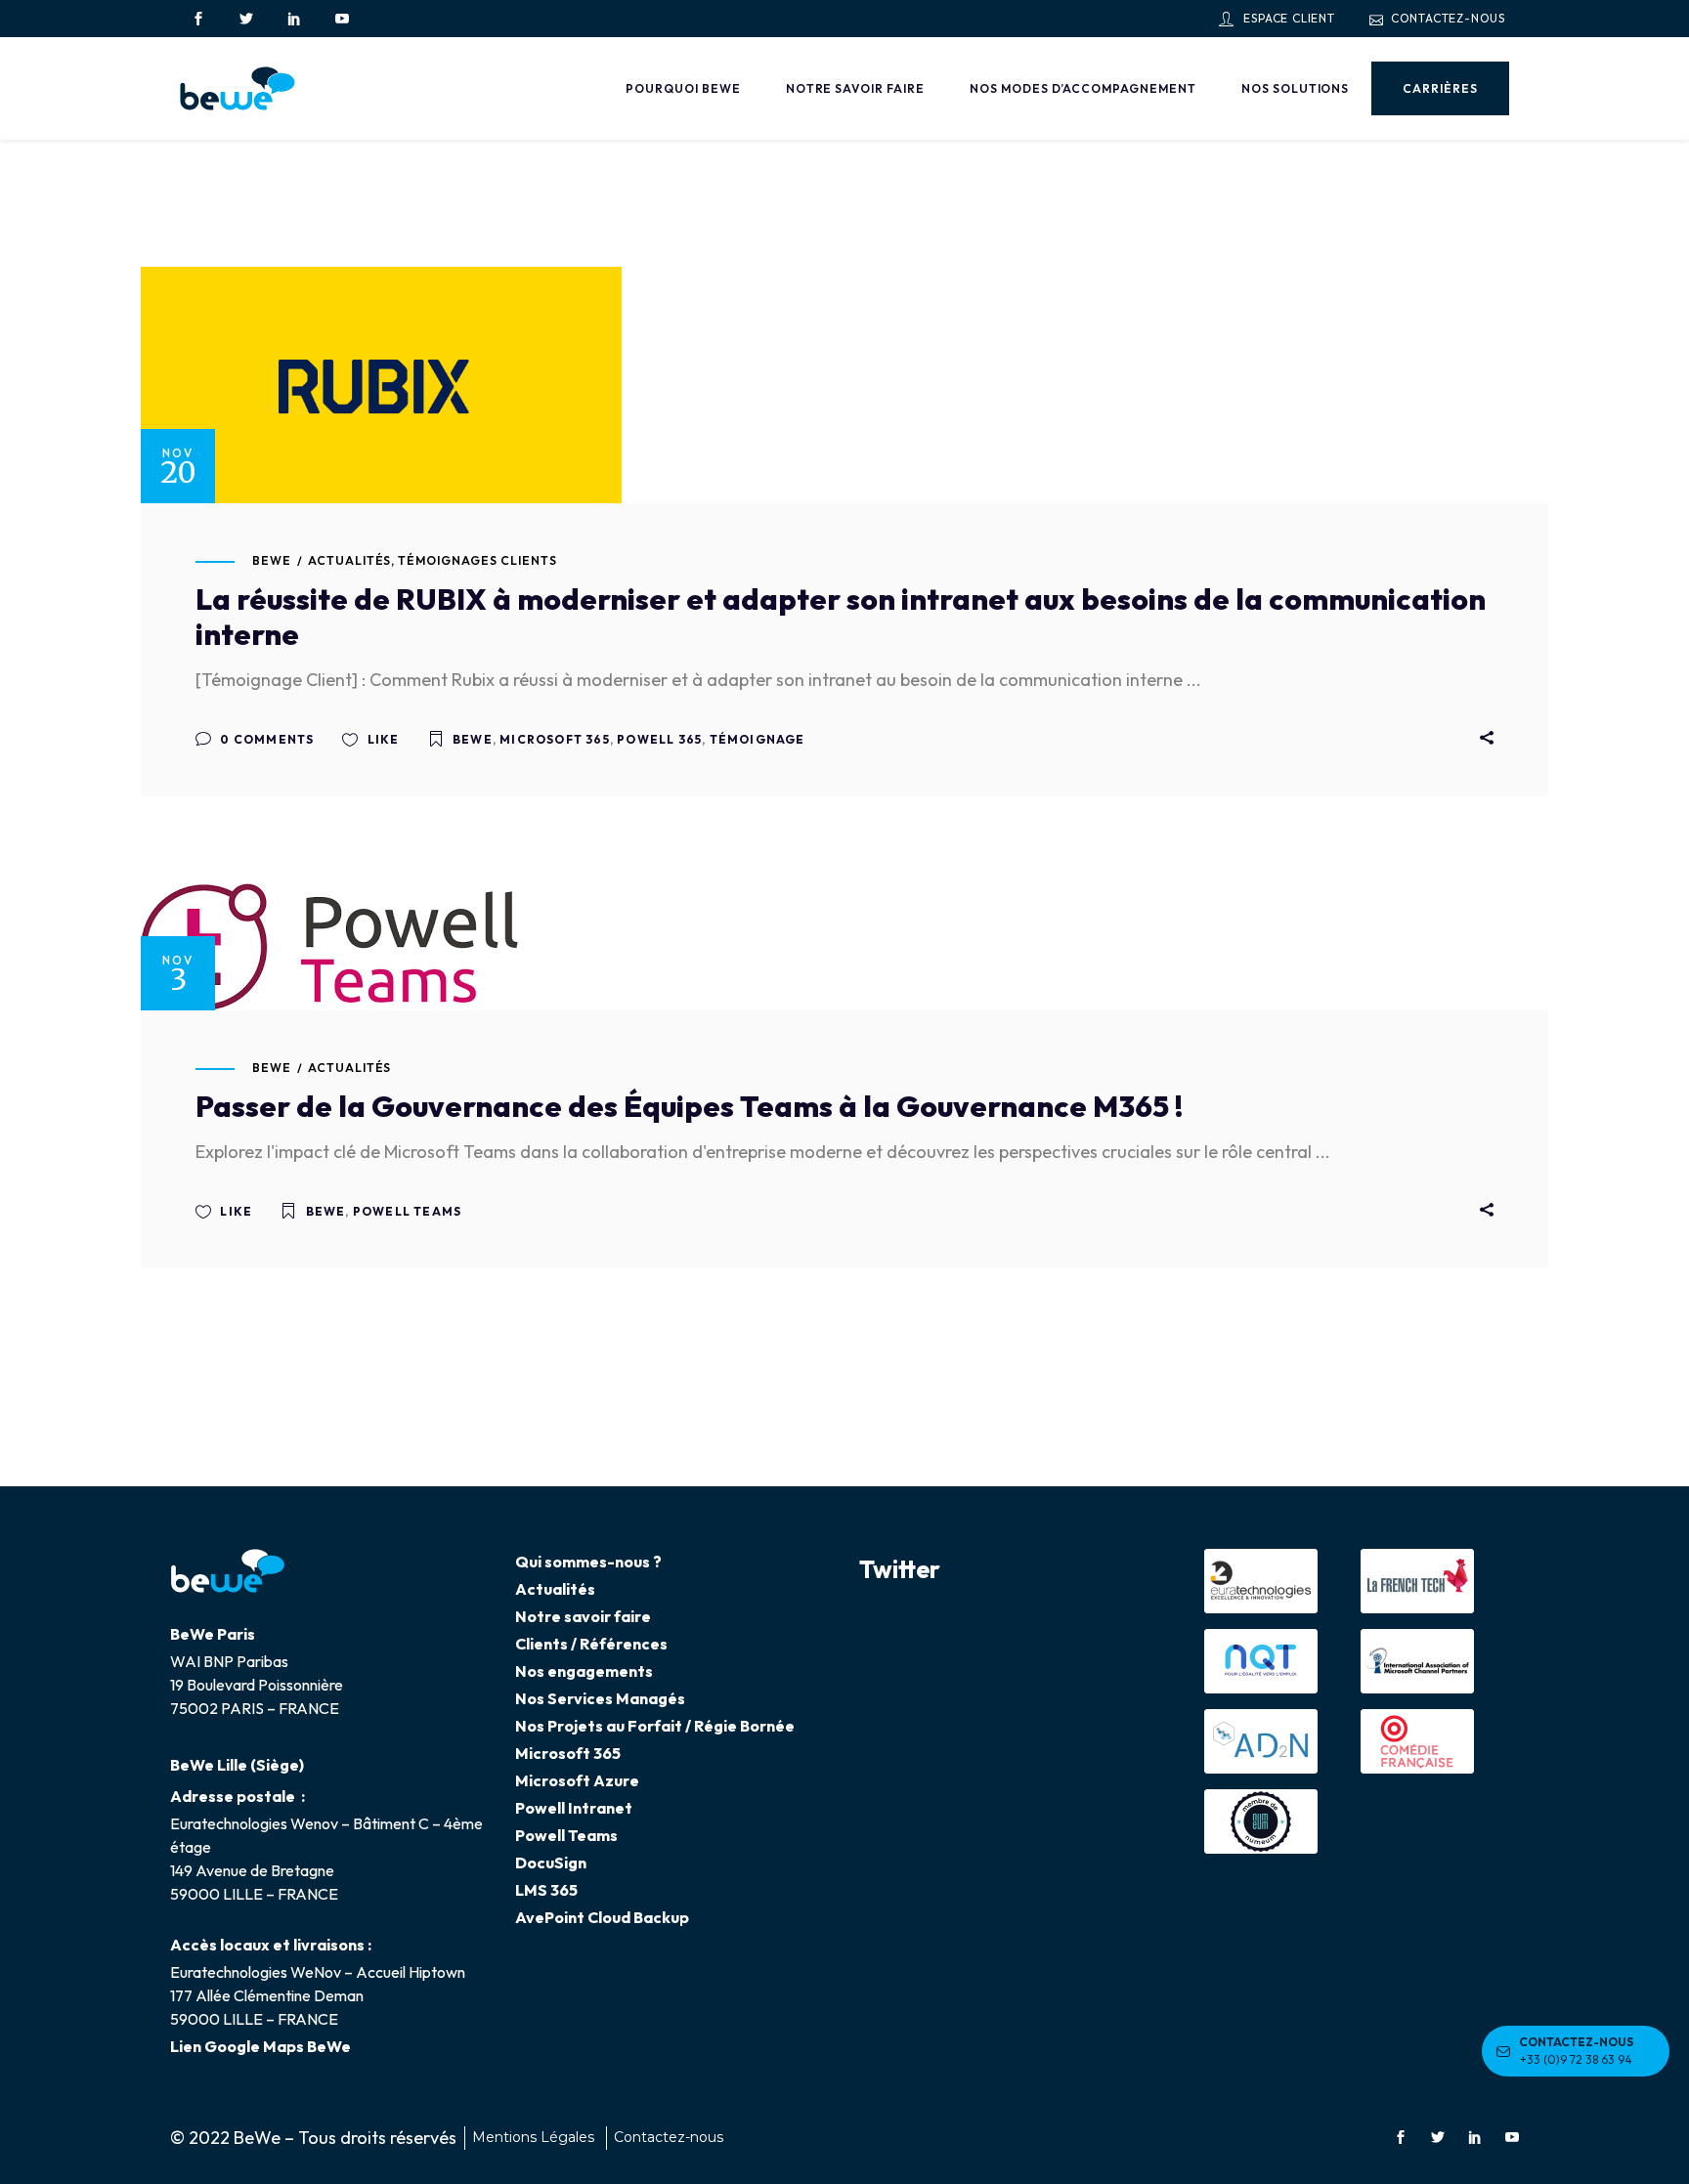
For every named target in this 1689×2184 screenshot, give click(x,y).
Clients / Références (591, 1644)
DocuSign (551, 1863)
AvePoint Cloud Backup (602, 1917)
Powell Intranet (574, 1808)
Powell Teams (407, 1211)
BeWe (272, 560)
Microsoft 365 (555, 739)
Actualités (350, 560)
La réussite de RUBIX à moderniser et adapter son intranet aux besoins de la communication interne (841, 617)
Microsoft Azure (577, 1780)
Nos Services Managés (600, 1698)
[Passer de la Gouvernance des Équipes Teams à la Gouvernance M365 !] (329, 947)
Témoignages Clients (477, 560)
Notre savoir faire (583, 1616)
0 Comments (265, 739)
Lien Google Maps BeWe (260, 2046)
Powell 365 (659, 739)
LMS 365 (546, 1890)
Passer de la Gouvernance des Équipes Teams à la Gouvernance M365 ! (690, 1106)
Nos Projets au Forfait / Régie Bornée (655, 1726)
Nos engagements (584, 1671)
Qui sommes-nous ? (588, 1562)
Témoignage (758, 739)
